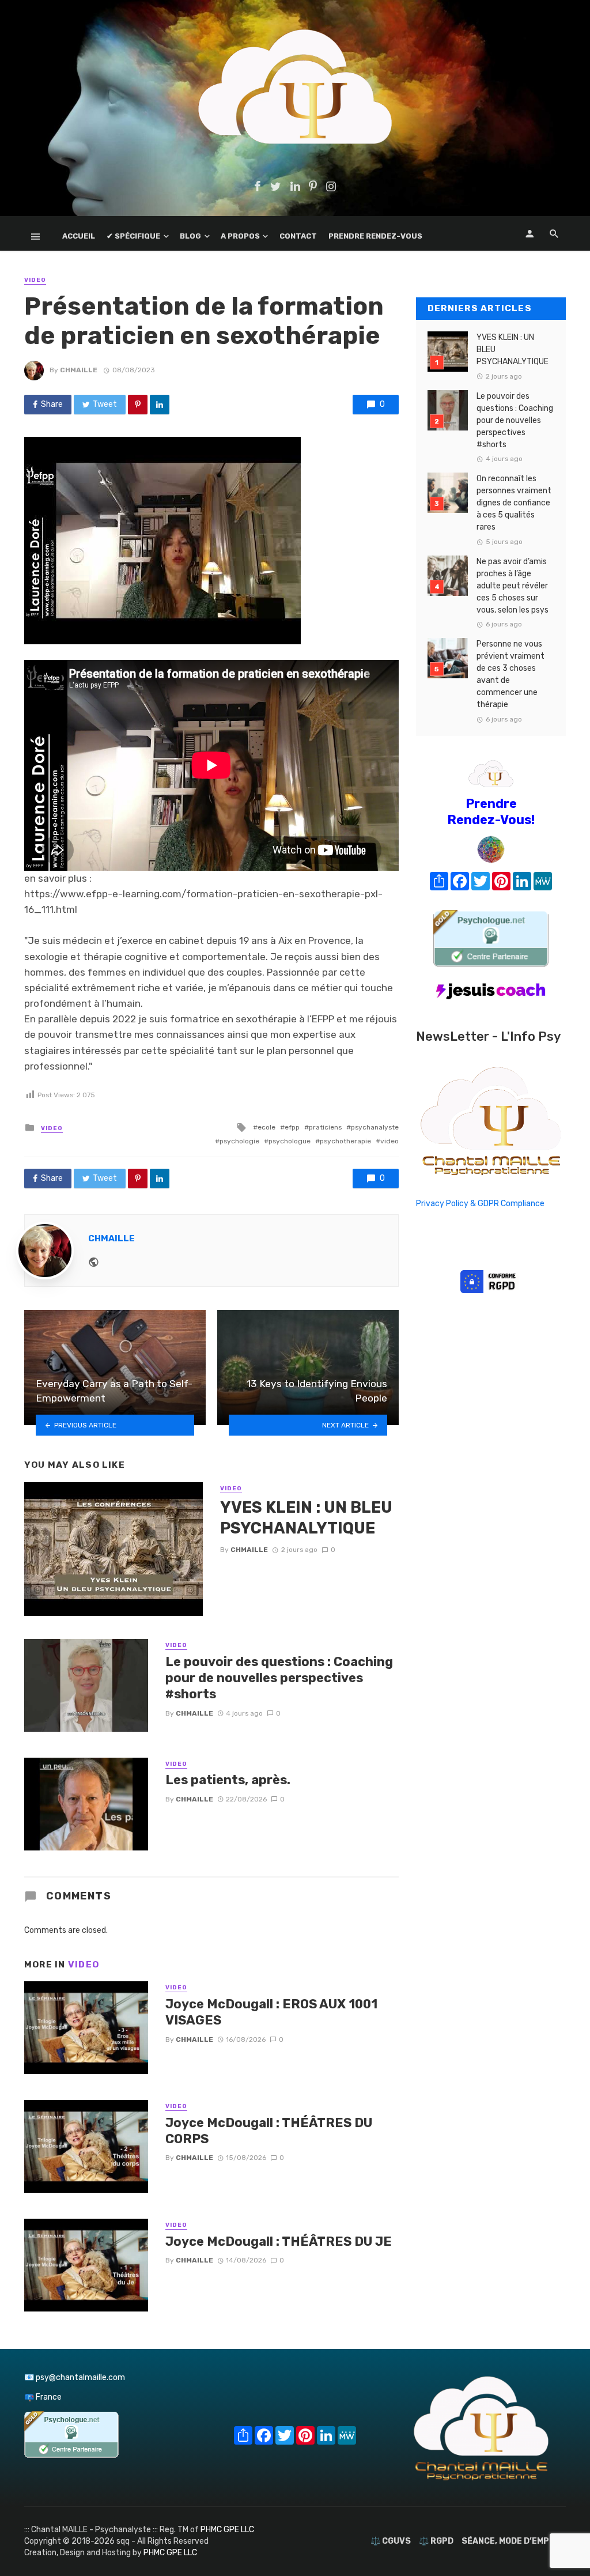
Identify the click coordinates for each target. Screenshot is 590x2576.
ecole (266, 1127)
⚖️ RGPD (436, 2541)
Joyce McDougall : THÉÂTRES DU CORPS (269, 2131)
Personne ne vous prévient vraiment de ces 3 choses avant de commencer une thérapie (510, 674)
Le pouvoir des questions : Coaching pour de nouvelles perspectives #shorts (279, 1678)
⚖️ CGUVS (391, 2541)
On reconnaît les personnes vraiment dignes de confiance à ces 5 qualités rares (514, 503)
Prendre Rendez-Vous (375, 236)
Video (35, 280)
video (389, 1141)
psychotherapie (345, 1141)
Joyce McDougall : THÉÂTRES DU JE (279, 2241)
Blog (190, 236)
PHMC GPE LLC (227, 2530)
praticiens (325, 1127)
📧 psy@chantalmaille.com (75, 2377)
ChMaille (79, 370)
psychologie (239, 1141)
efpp (292, 1127)
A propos (240, 236)
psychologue (290, 1141)
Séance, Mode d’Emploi (512, 2541)
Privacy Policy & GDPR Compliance (480, 1204)
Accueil (79, 236)
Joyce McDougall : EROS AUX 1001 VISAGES (271, 2012)
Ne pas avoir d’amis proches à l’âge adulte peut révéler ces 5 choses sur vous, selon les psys (513, 586)
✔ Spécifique (133, 236)
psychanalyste (375, 1127)
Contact (298, 236)
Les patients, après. (228, 1780)
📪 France (43, 2397)
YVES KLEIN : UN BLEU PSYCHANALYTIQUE (306, 1518)
